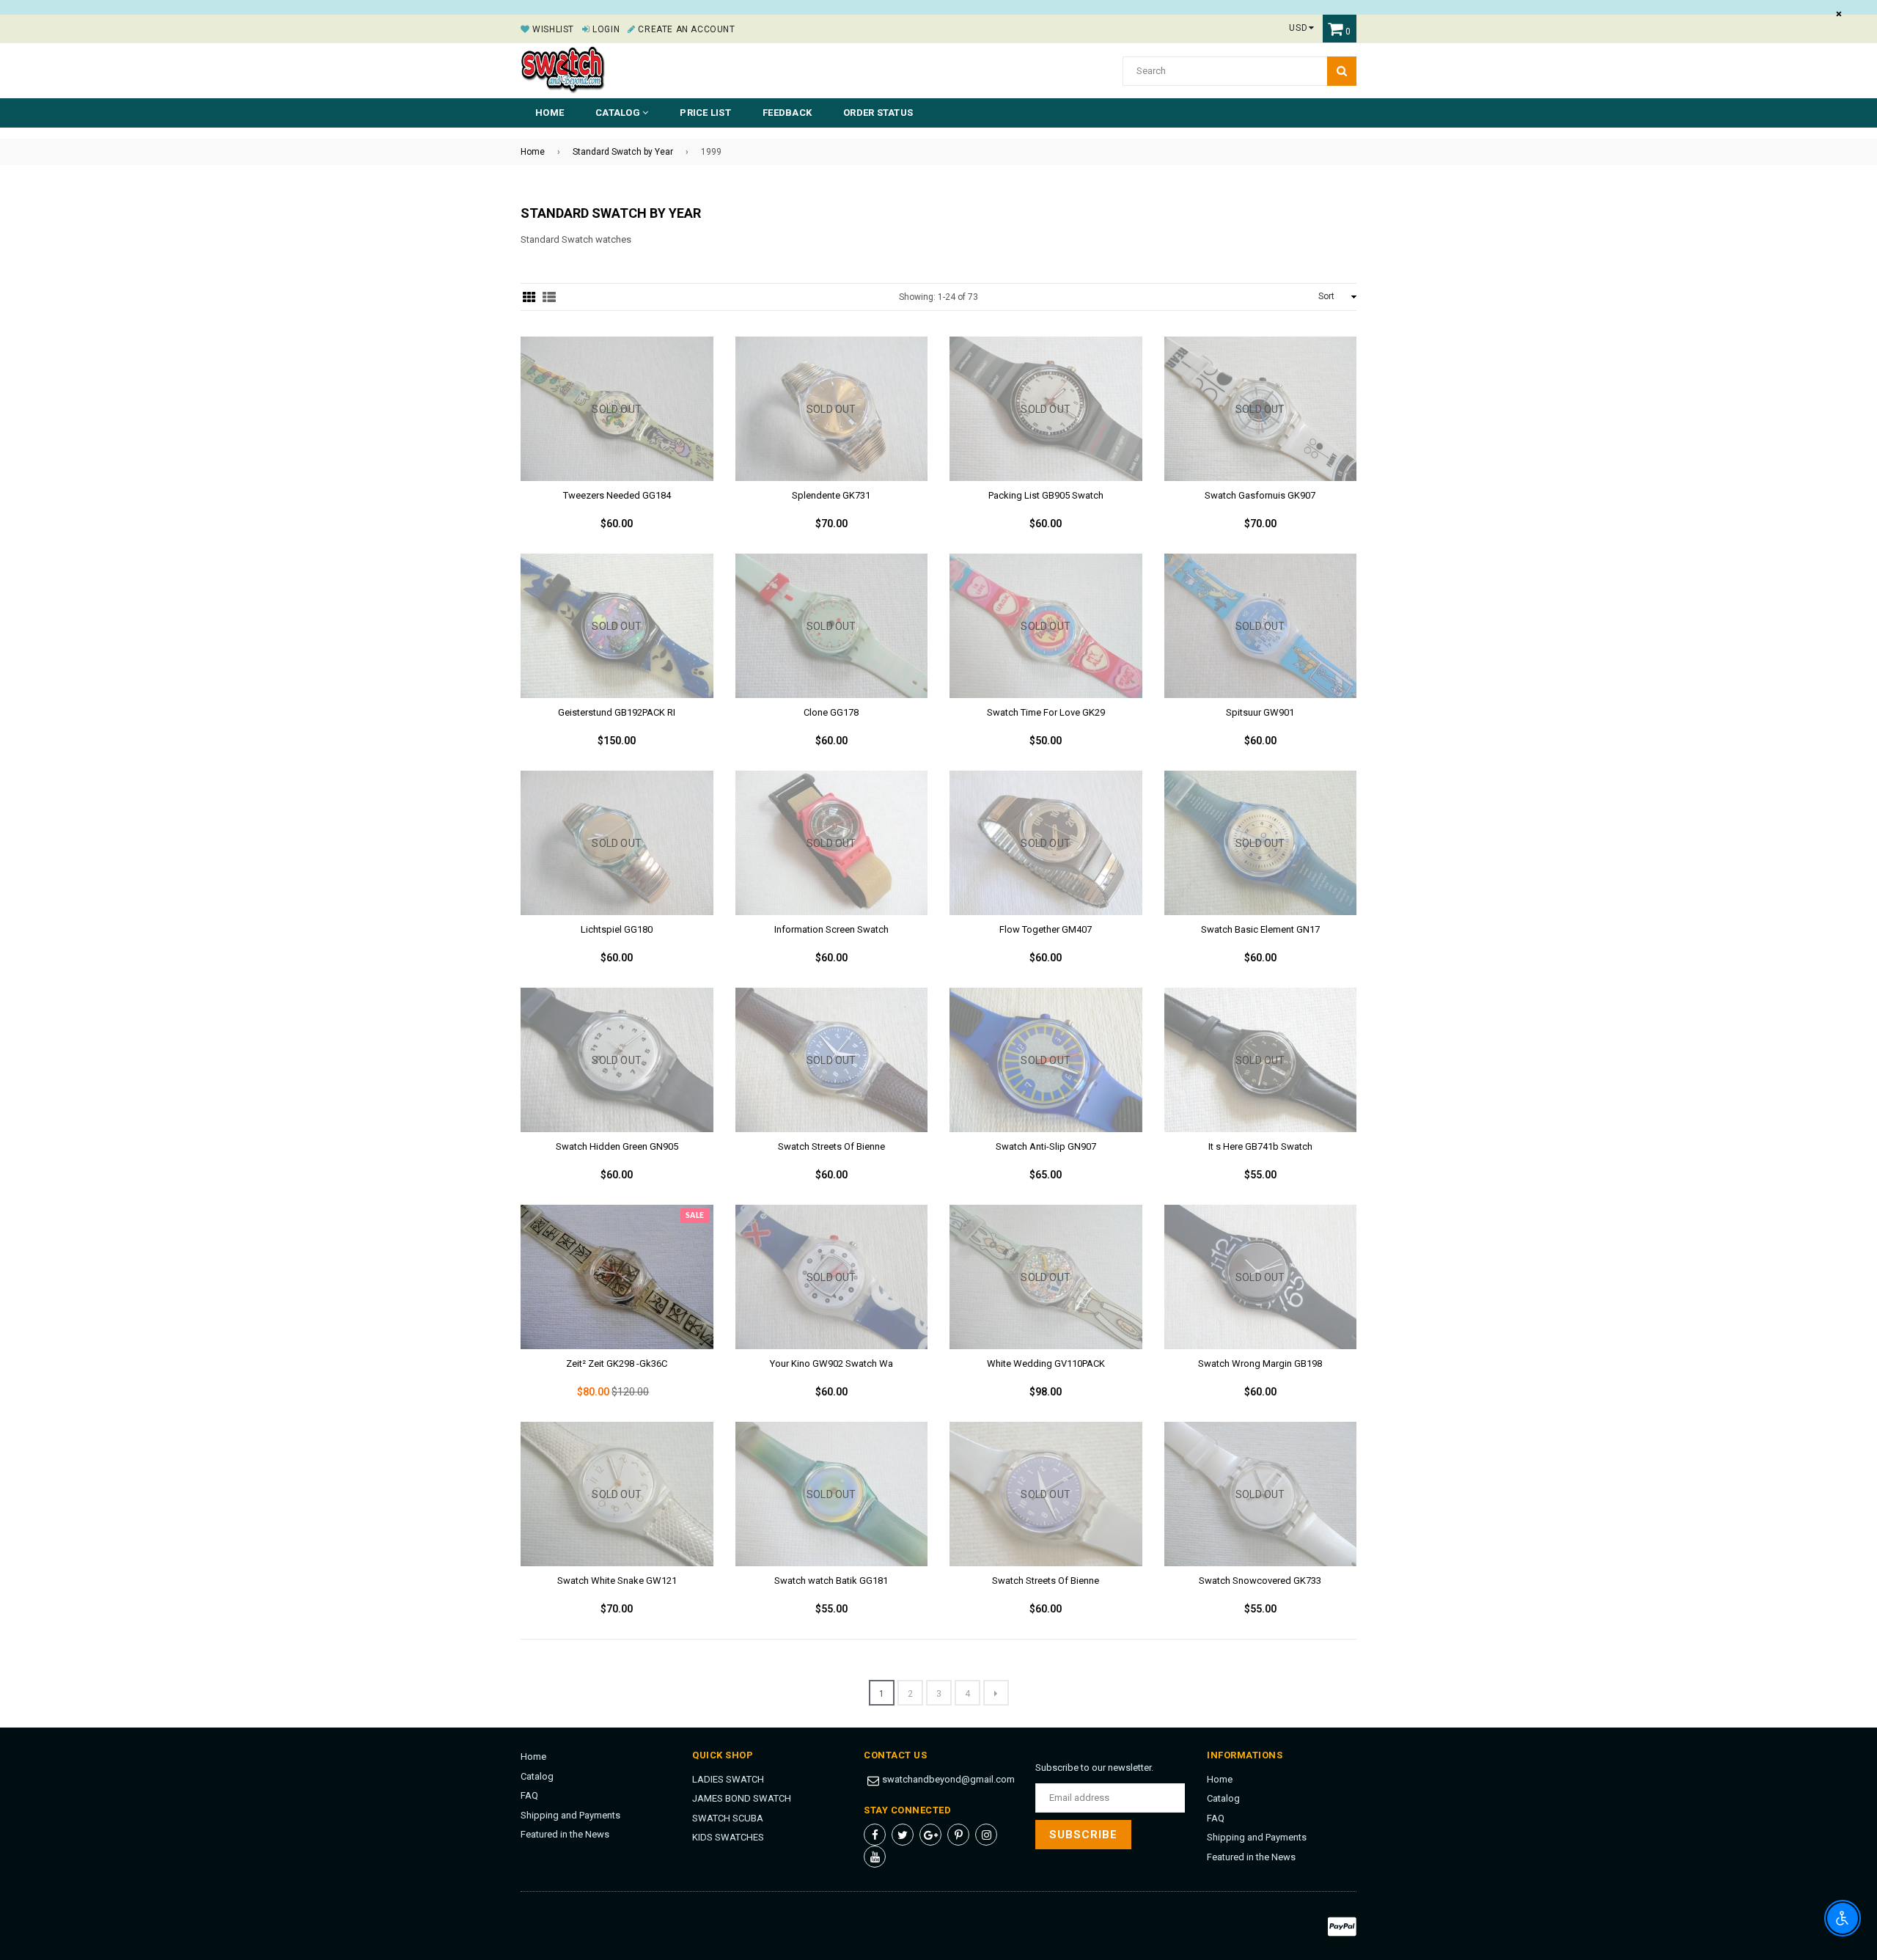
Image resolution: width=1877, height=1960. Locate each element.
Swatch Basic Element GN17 (1260, 929)
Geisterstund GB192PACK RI (617, 712)
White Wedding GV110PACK (1046, 1363)
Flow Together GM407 (1046, 929)
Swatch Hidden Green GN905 (617, 1146)
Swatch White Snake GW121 (617, 1581)
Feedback (787, 113)
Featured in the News (565, 1834)
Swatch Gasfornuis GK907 (1260, 495)
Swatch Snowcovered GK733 (1260, 1581)
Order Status (878, 113)
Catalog (537, 1776)
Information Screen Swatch (831, 929)
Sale (695, 1216)
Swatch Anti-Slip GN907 (1046, 1146)
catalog (619, 113)
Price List (705, 113)
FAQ (529, 1795)
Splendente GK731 (831, 495)
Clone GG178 (831, 712)
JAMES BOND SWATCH (742, 1798)
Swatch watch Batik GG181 (831, 1581)
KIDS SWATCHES (728, 1837)
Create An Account (685, 29)
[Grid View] (529, 297)
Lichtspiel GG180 (617, 929)
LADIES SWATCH (728, 1779)
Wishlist (552, 29)
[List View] (549, 297)
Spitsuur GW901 (1260, 712)
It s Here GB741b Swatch (1260, 1146)
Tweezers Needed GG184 (617, 495)
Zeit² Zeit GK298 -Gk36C (617, 1363)
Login (605, 29)
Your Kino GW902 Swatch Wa (831, 1363)
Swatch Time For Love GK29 (1046, 712)
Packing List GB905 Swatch (1046, 495)
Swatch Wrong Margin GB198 (1260, 1363)
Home (550, 113)
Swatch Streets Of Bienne (831, 1146)
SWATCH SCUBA (728, 1818)
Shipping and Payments (570, 1815)
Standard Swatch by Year (623, 152)
